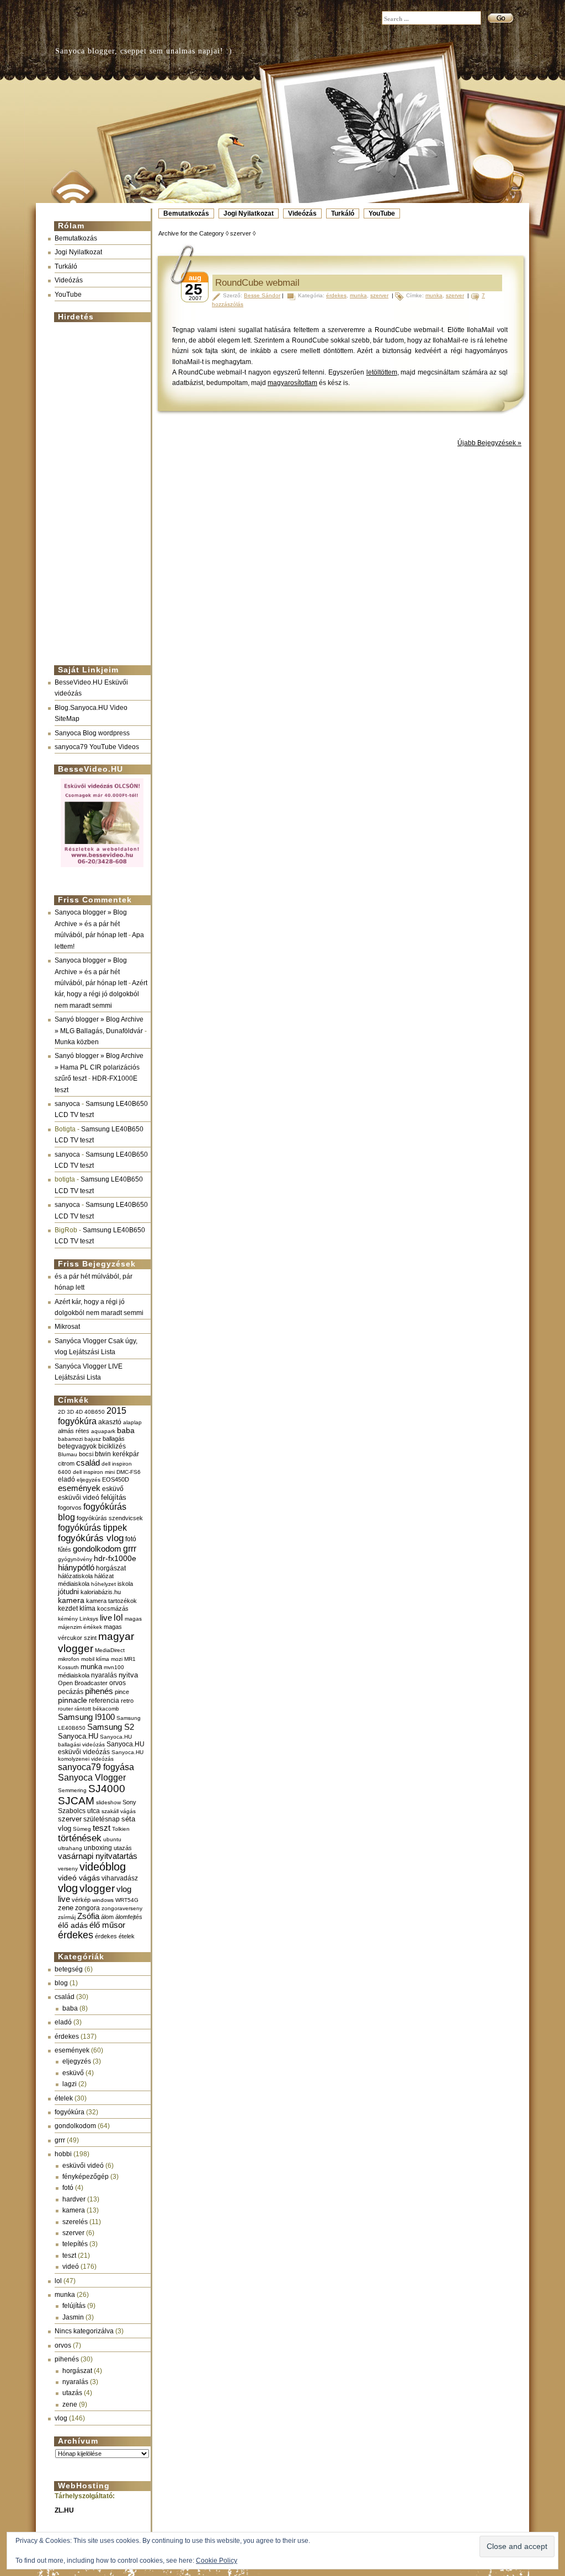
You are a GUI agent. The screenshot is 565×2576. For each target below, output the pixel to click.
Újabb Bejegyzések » (489, 443)
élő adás (73, 1925)
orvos (118, 1683)
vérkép (81, 1900)
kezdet (68, 1608)
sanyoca (67, 1104)
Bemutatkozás (186, 213)
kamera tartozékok (111, 1601)
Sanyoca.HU (78, 1736)
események (79, 1488)
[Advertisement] (99, 489)
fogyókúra (70, 2112)
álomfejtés (129, 1917)
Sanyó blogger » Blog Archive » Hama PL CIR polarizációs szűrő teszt (99, 1067)
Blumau (68, 1454)
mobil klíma (95, 1659)
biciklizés (112, 1446)
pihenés (99, 1691)
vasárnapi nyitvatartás (98, 1856)
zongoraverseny (122, 1908)
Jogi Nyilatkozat (249, 213)
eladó (66, 1479)
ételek (64, 2098)
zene (66, 1908)
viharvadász (120, 1878)
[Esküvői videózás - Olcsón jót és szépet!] (102, 868)
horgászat (111, 1568)
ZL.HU (64, 2510)
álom (107, 1917)
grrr (130, 1549)
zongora (87, 1908)
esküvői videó (79, 1498)
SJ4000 (107, 1789)
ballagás (114, 1439)
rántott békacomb (97, 1709)
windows (103, 1900)
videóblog (103, 1867)
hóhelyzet (103, 1584)
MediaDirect (110, 1650)
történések (80, 1838)
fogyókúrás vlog (91, 1538)
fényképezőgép (86, 2177)
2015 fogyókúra (92, 1416)
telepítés (75, 2244)
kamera (71, 1600)
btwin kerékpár (117, 1454)
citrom (66, 1463)
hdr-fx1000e (115, 1558)
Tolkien (121, 1829)
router (65, 1709)
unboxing (98, 1848)
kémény (68, 1619)
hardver (74, 2199)
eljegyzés (89, 1480)
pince (122, 1692)
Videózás (302, 213)
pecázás (71, 1692)
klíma (87, 1608)
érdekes (76, 1935)
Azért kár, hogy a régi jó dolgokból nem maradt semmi (101, 994)
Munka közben (77, 1042)
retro (127, 1701)
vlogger (97, 1888)
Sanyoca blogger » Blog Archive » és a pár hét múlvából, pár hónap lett (91, 924)
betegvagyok (77, 1446)
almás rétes (74, 1431)
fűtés (65, 1549)
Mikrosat (67, 1327)
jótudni (68, 1592)
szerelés (75, 2222)
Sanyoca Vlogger (92, 1777)
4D (79, 1412)
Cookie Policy (217, 2561)
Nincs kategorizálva (84, 2331)
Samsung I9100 (86, 1717)
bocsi (86, 1454)
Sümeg (82, 1829)
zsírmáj (67, 1917)
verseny (68, 1869)
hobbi (63, 2154)
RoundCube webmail (257, 283)
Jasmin (73, 2317)
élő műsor (107, 1925)
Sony (129, 1802)
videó (71, 2267)
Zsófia (88, 1916)
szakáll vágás (119, 1811)
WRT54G (127, 1900)
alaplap (132, 1422)
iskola (125, 1584)
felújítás (114, 1497)
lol (118, 1617)
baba (126, 1431)
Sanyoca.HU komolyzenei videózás (101, 1755)
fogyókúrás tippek (92, 1527)
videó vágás (79, 1878)
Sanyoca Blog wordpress (92, 733)
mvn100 (114, 1667)
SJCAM (76, 1801)
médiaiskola (74, 1675)
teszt (102, 1828)
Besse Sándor (262, 295)
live (106, 1618)
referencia (104, 1700)
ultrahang (70, 1848)
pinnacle (73, 1700)
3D (70, 1412)
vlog (68, 1888)
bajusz (93, 1439)
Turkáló (343, 213)
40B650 (95, 1412)
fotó (131, 1539)
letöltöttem (382, 372)
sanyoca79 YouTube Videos (97, 747)
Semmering (72, 1790)
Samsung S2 (111, 1727)
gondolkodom (97, 1549)
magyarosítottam (292, 383)
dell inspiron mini (94, 1472)
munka (91, 1667)
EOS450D (116, 1479)
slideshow (108, 1802)
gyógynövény (75, 1559)
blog (61, 1983)
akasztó (110, 1422)
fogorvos (70, 1508)
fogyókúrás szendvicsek (110, 1518)
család (88, 1463)
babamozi (70, 1439)
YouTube (382, 213)
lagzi (70, 2084)
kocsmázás (113, 1608)
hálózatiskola (75, 1576)
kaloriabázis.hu (101, 1592)
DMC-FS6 (129, 1472)
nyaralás (104, 1675)
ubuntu (112, 1839)
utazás (123, 1848)
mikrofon (69, 1659)
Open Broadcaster (83, 1683)
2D (62, 1412)
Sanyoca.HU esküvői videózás (101, 1748)
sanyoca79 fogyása (96, 1767)
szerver (70, 1819)
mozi (117, 1659)
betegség (69, 1969)
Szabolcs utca (79, 1811)
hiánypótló (76, 1567)
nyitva (128, 1675)
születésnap (102, 1819)
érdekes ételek (115, 1936)
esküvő (113, 1489)
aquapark (103, 1431)
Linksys (89, 1619)
